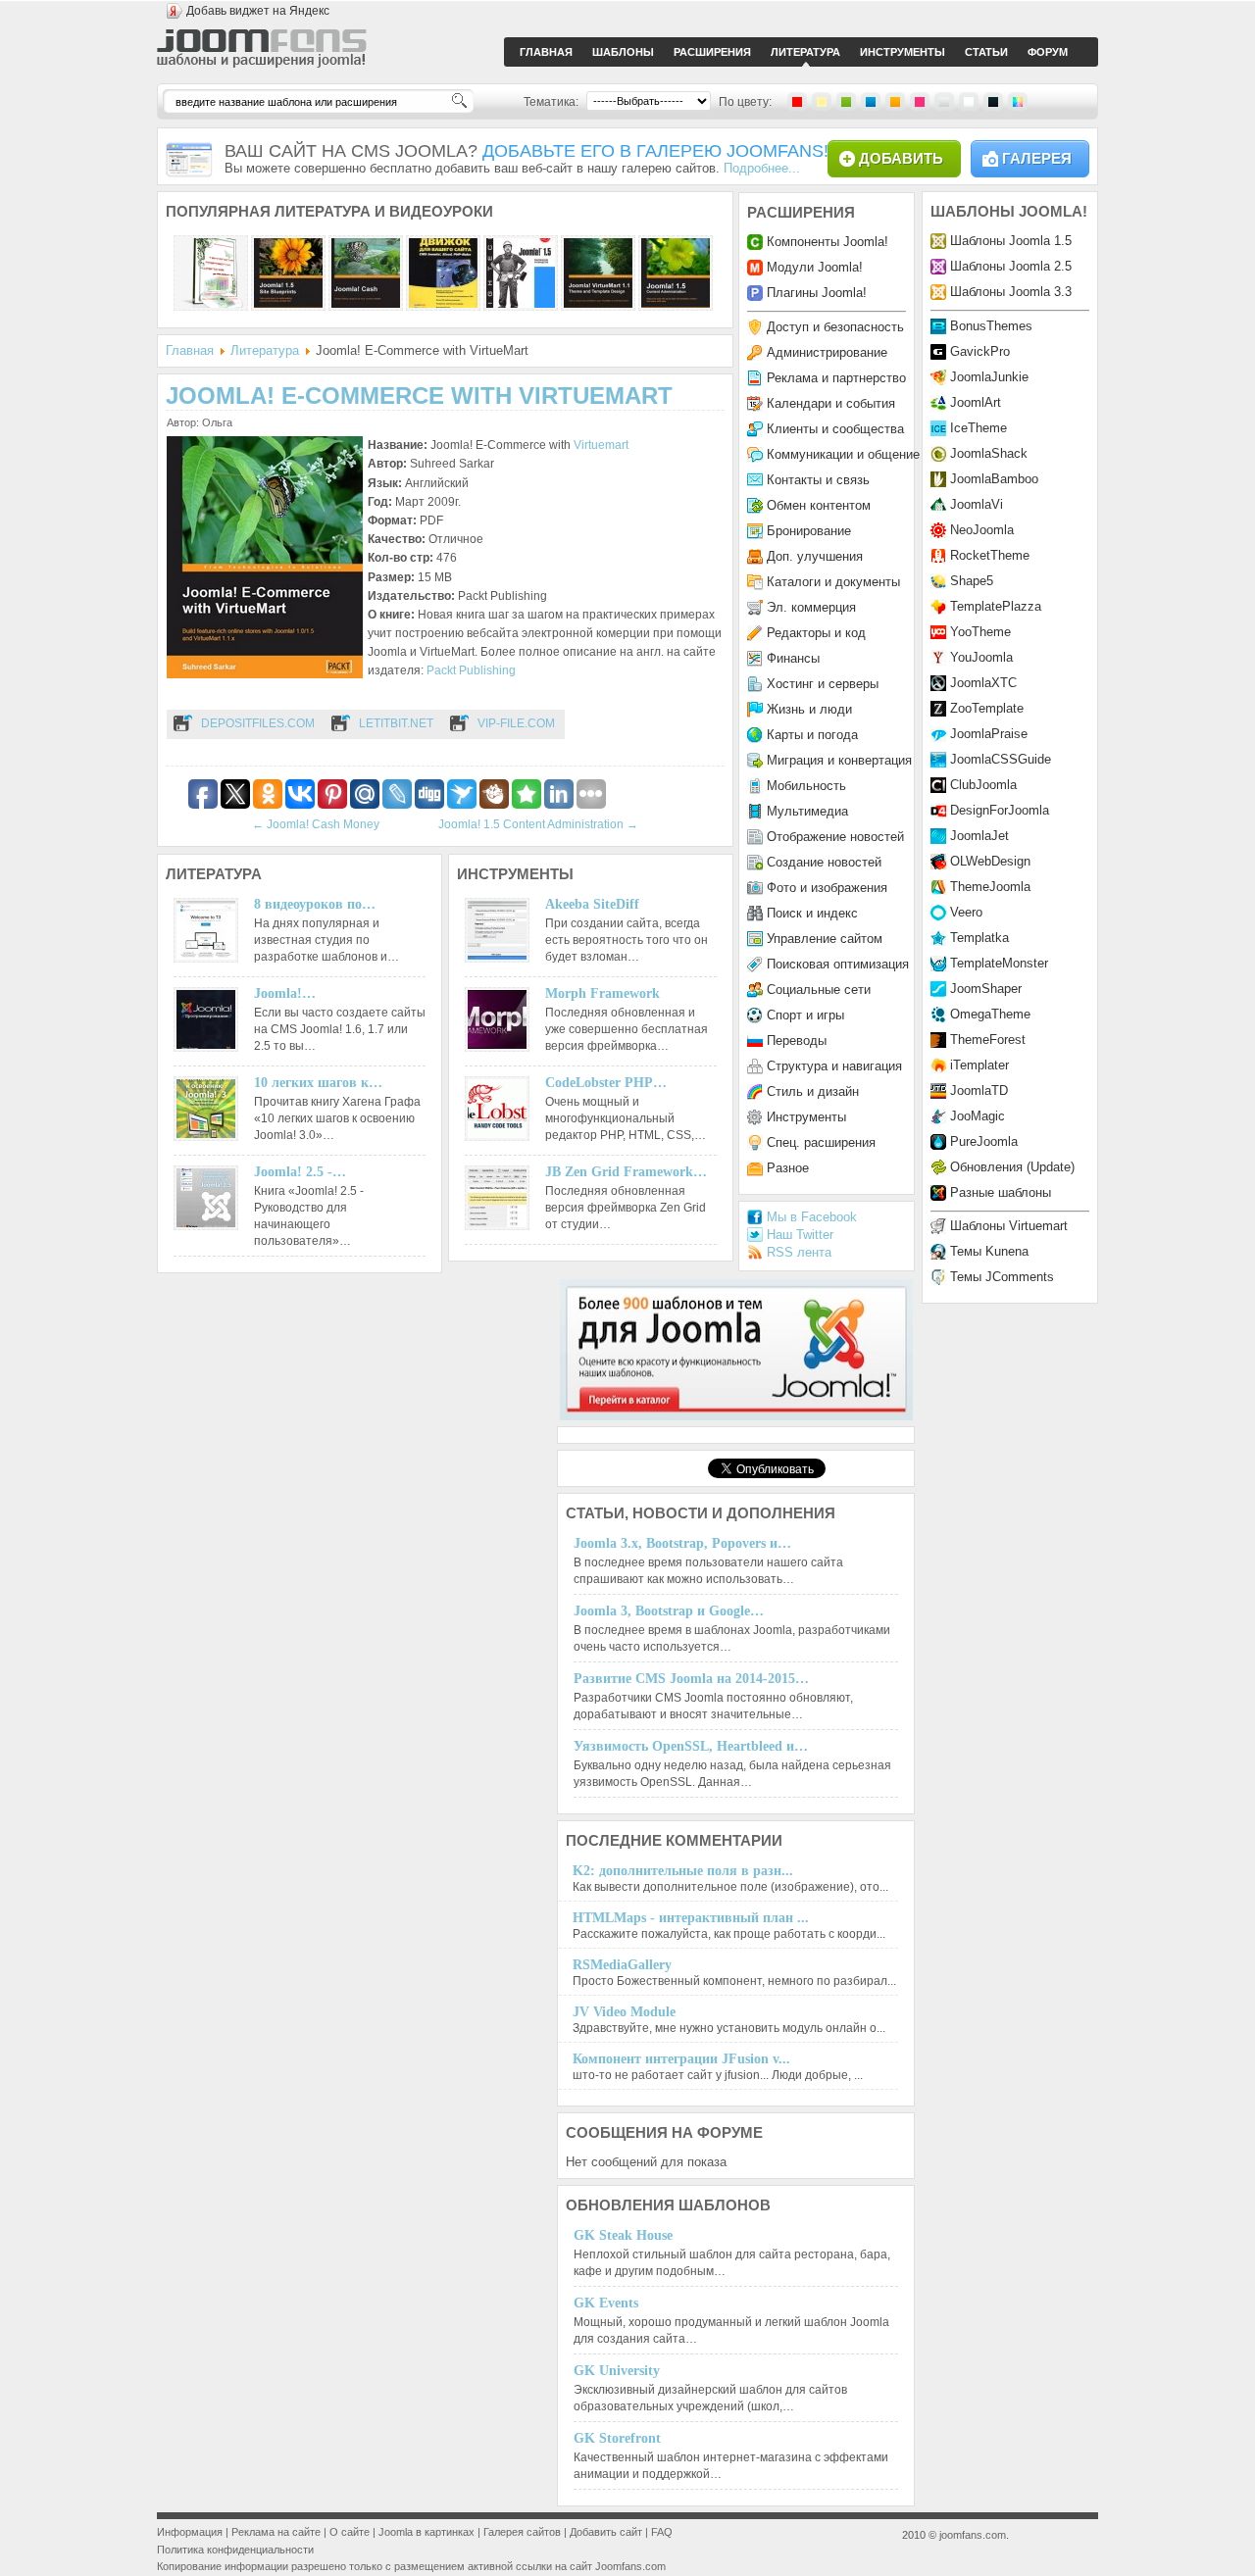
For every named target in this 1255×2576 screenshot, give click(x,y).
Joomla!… (285, 993)
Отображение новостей (835, 837)
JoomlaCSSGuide (1001, 759)
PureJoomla (984, 1141)
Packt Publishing (471, 670)
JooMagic (978, 1116)
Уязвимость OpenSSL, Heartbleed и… (691, 1746)
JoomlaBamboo (994, 479)
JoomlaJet (979, 836)
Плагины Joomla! (817, 293)
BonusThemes (991, 326)
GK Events (606, 2303)
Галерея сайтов (522, 2532)
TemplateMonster (999, 963)
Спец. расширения (821, 1142)
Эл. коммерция (811, 607)
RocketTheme (990, 555)
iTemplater (979, 1065)
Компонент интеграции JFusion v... (681, 2059)
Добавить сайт (606, 2532)
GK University (617, 2371)
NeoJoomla (982, 530)
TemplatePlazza (996, 606)
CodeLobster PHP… (606, 1083)
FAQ (662, 2532)
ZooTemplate (987, 708)
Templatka (979, 938)
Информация (190, 2532)
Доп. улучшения (815, 556)
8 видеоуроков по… (315, 904)
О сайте (350, 2532)
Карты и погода (812, 735)
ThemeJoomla (990, 887)
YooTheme (980, 632)
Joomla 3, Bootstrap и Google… (669, 1611)
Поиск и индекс (812, 913)
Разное (788, 1168)
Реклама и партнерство (836, 378)
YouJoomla (981, 657)
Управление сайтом (825, 939)
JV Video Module (624, 2012)
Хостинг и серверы (823, 684)
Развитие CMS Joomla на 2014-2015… (691, 1679)
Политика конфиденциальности (235, 2550)
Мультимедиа (807, 811)
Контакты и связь (818, 480)
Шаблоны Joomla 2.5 (1011, 266)
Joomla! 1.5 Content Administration (538, 824)
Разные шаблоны (1001, 1192)
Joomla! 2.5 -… (300, 1172)
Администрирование (827, 352)
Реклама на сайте (276, 2532)
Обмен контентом (819, 505)
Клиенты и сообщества (835, 429)
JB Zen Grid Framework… (626, 1172)
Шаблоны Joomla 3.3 (1011, 292)
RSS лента (799, 1252)
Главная (190, 350)
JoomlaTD (979, 1090)
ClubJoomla (983, 785)
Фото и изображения (827, 888)
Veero (966, 912)
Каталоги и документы (833, 582)
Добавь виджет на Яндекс (258, 11)
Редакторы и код (816, 633)
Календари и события (831, 403)
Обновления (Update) (1012, 1167)
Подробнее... (762, 168)
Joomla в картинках (427, 2532)
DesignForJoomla (1000, 810)
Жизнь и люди (809, 709)
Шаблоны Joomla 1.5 (1011, 241)
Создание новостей (824, 862)
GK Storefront (617, 2438)
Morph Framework (602, 993)
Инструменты (806, 1117)
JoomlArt (976, 402)
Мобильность (806, 786)
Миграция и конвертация (839, 760)
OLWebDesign (990, 861)
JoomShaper (986, 989)
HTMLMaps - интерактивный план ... (691, 1918)
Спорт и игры (805, 1015)
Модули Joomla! (815, 267)
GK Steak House (623, 2235)
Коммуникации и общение (843, 454)
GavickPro (980, 351)
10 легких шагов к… (318, 1083)
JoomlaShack (989, 453)
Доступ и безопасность (835, 327)
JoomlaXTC (983, 683)
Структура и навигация (834, 1066)
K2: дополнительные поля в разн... (683, 1871)
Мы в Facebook (812, 1217)
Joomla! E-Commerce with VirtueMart (419, 396)
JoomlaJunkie (989, 377)
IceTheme (979, 428)
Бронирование (809, 531)
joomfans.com (973, 2535)
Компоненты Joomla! (828, 242)
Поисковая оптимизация (838, 964)
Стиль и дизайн (813, 1091)
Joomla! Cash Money (316, 824)
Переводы (797, 1040)
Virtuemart (601, 445)
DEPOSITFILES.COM (258, 723)
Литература (265, 350)
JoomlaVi (977, 504)
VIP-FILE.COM (516, 723)
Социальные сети (819, 990)
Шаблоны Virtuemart (1009, 1226)
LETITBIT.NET (396, 723)
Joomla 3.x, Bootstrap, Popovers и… (682, 1543)
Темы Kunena (989, 1251)
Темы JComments (1002, 1277)
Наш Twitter (800, 1235)
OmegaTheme (990, 1014)
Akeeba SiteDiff (592, 904)
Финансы (793, 658)
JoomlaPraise (989, 734)
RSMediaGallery (622, 1965)
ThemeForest (988, 1040)
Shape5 (972, 581)
